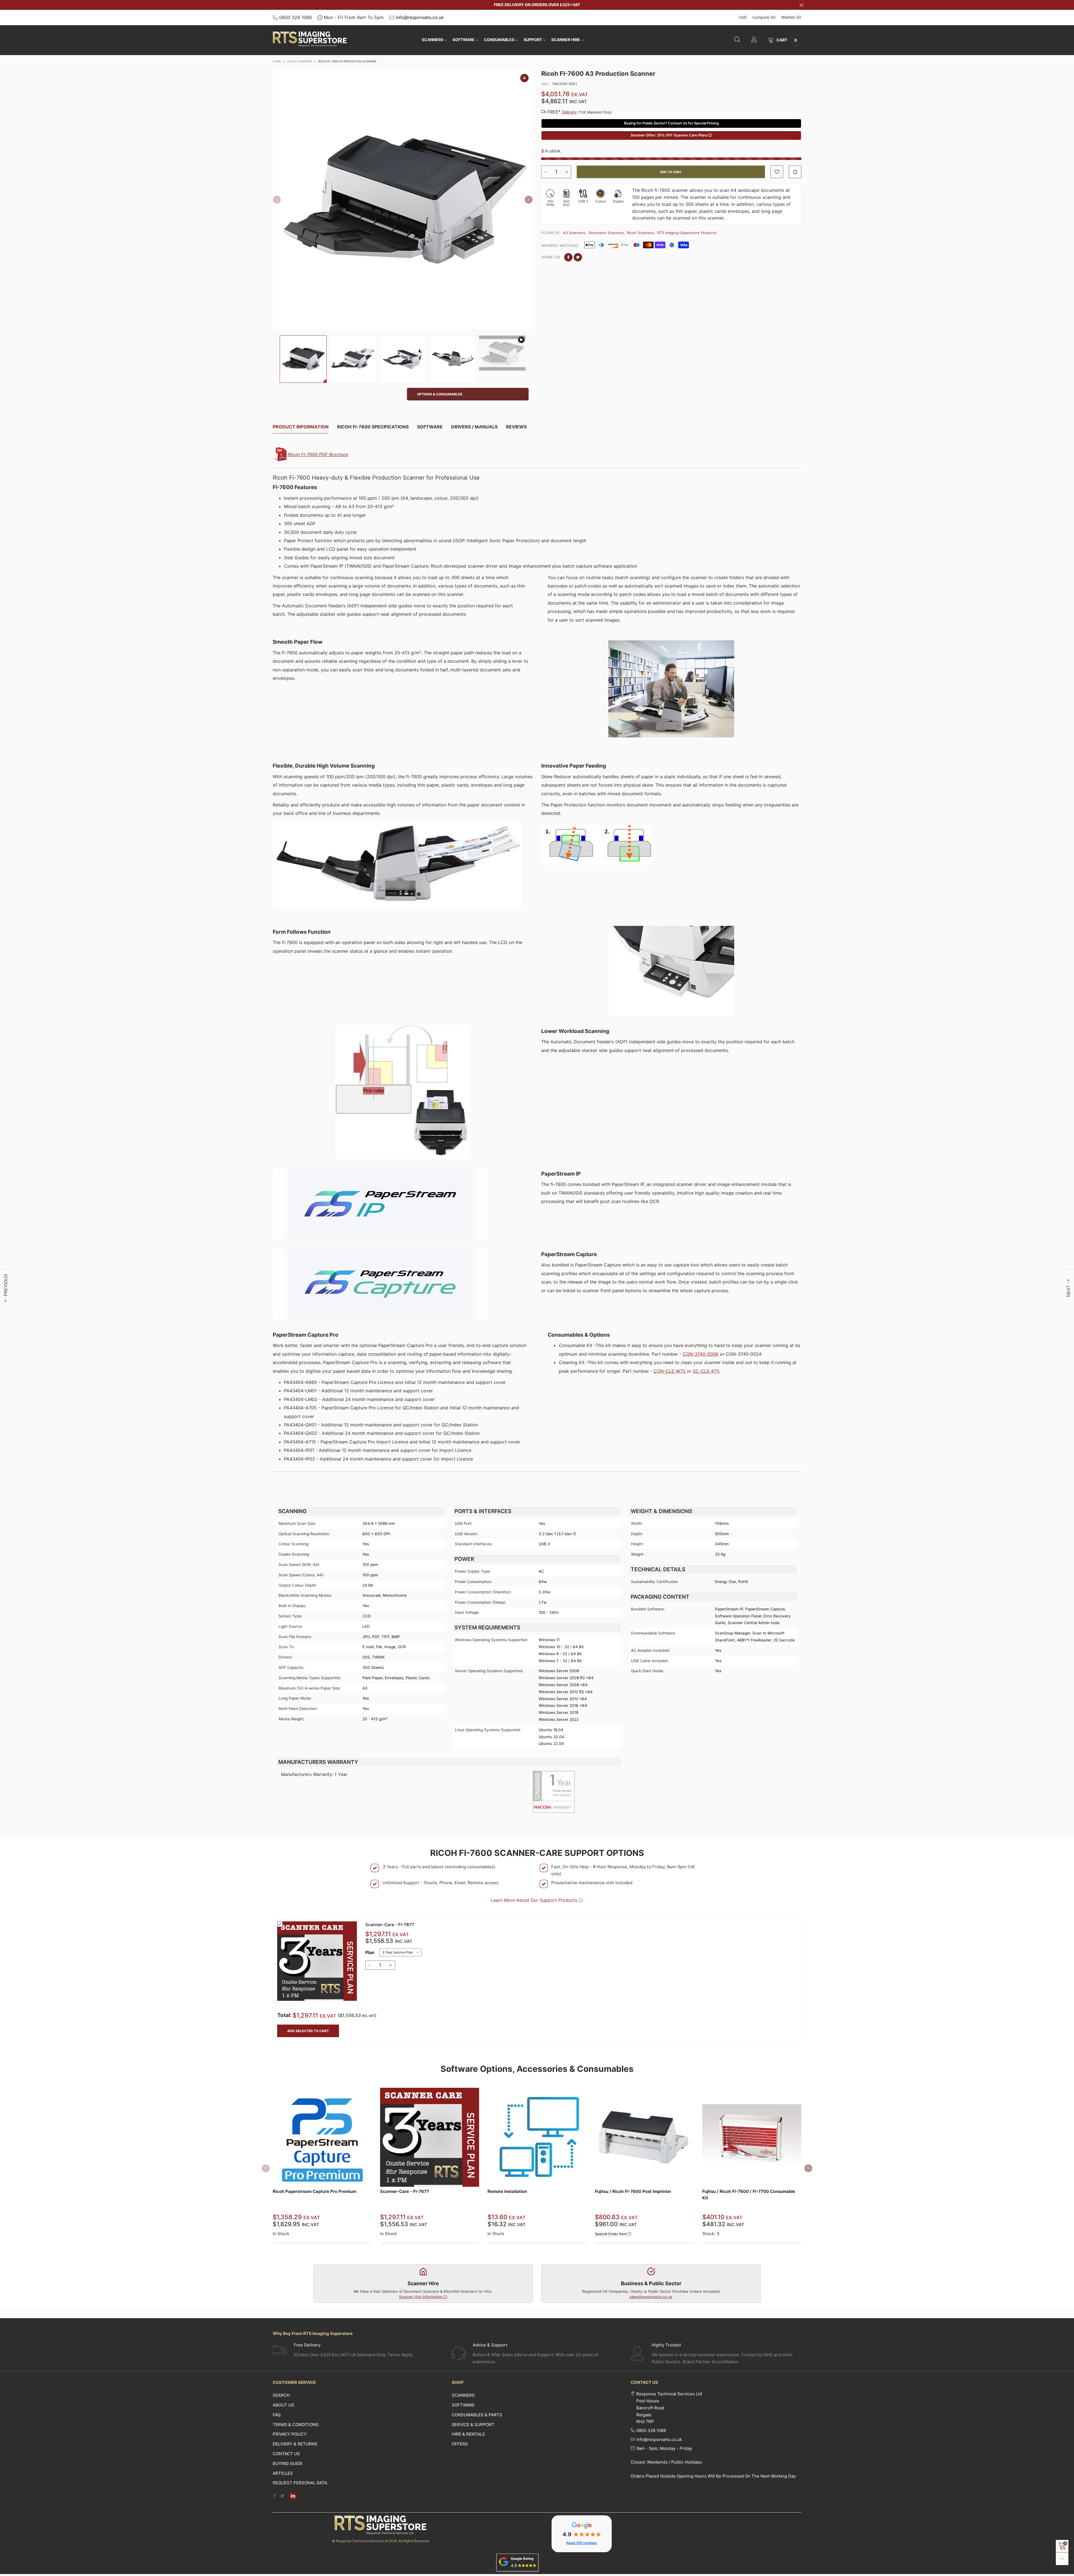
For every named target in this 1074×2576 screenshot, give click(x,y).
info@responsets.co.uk (420, 17)
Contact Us (286, 2454)
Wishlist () (791, 17)
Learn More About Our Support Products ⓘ (537, 1900)
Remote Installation (507, 2191)
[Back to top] (1062, 2559)
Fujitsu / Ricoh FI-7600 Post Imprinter (633, 2191)
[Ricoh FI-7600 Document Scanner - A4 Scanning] (403, 359)
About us (283, 2405)
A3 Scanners (574, 233)
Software (463, 2405)
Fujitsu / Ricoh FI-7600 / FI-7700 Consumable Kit (749, 2195)
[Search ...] (737, 40)
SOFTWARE (464, 40)
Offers (460, 2444)
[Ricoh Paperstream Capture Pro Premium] (322, 2137)
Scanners (433, 40)
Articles (283, 2473)
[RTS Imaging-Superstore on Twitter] (282, 2496)
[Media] (524, 78)
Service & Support (473, 2425)
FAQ (277, 2415)
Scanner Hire (566, 40)
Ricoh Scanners (640, 233)
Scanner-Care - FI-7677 (390, 1925)
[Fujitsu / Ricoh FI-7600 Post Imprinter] (644, 2137)
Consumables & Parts (477, 2415)
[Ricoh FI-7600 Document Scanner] (403, 200)
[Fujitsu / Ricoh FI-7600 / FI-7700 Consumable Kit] (752, 2137)
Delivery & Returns (295, 2444)
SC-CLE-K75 (706, 1371)
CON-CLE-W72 (670, 1371)
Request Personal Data (300, 2483)
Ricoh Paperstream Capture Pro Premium (315, 2191)
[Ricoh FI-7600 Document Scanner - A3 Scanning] (353, 359)
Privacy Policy (290, 2434)
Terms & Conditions (296, 2425)
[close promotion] (801, 5)
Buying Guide (288, 2463)
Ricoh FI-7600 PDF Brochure (318, 454)
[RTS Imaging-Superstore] (310, 39)
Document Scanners (606, 233)
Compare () (764, 17)
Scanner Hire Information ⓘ (423, 2297)
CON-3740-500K (701, 1354)
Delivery (569, 112)
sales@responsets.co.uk (651, 2297)
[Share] (568, 257)
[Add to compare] (795, 172)
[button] (277, 200)
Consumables (499, 40)
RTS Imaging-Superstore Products (687, 233)
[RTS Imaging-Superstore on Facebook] (275, 2496)
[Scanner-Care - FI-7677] (317, 1961)
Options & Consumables (440, 394)
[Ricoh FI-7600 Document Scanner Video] (502, 353)
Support (533, 40)
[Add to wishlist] (777, 172)
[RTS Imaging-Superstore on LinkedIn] (293, 2496)
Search (281, 2395)
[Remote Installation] (537, 2137)
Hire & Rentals (468, 2434)
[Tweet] (578, 257)
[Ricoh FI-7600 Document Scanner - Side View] (453, 359)
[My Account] (754, 40)
